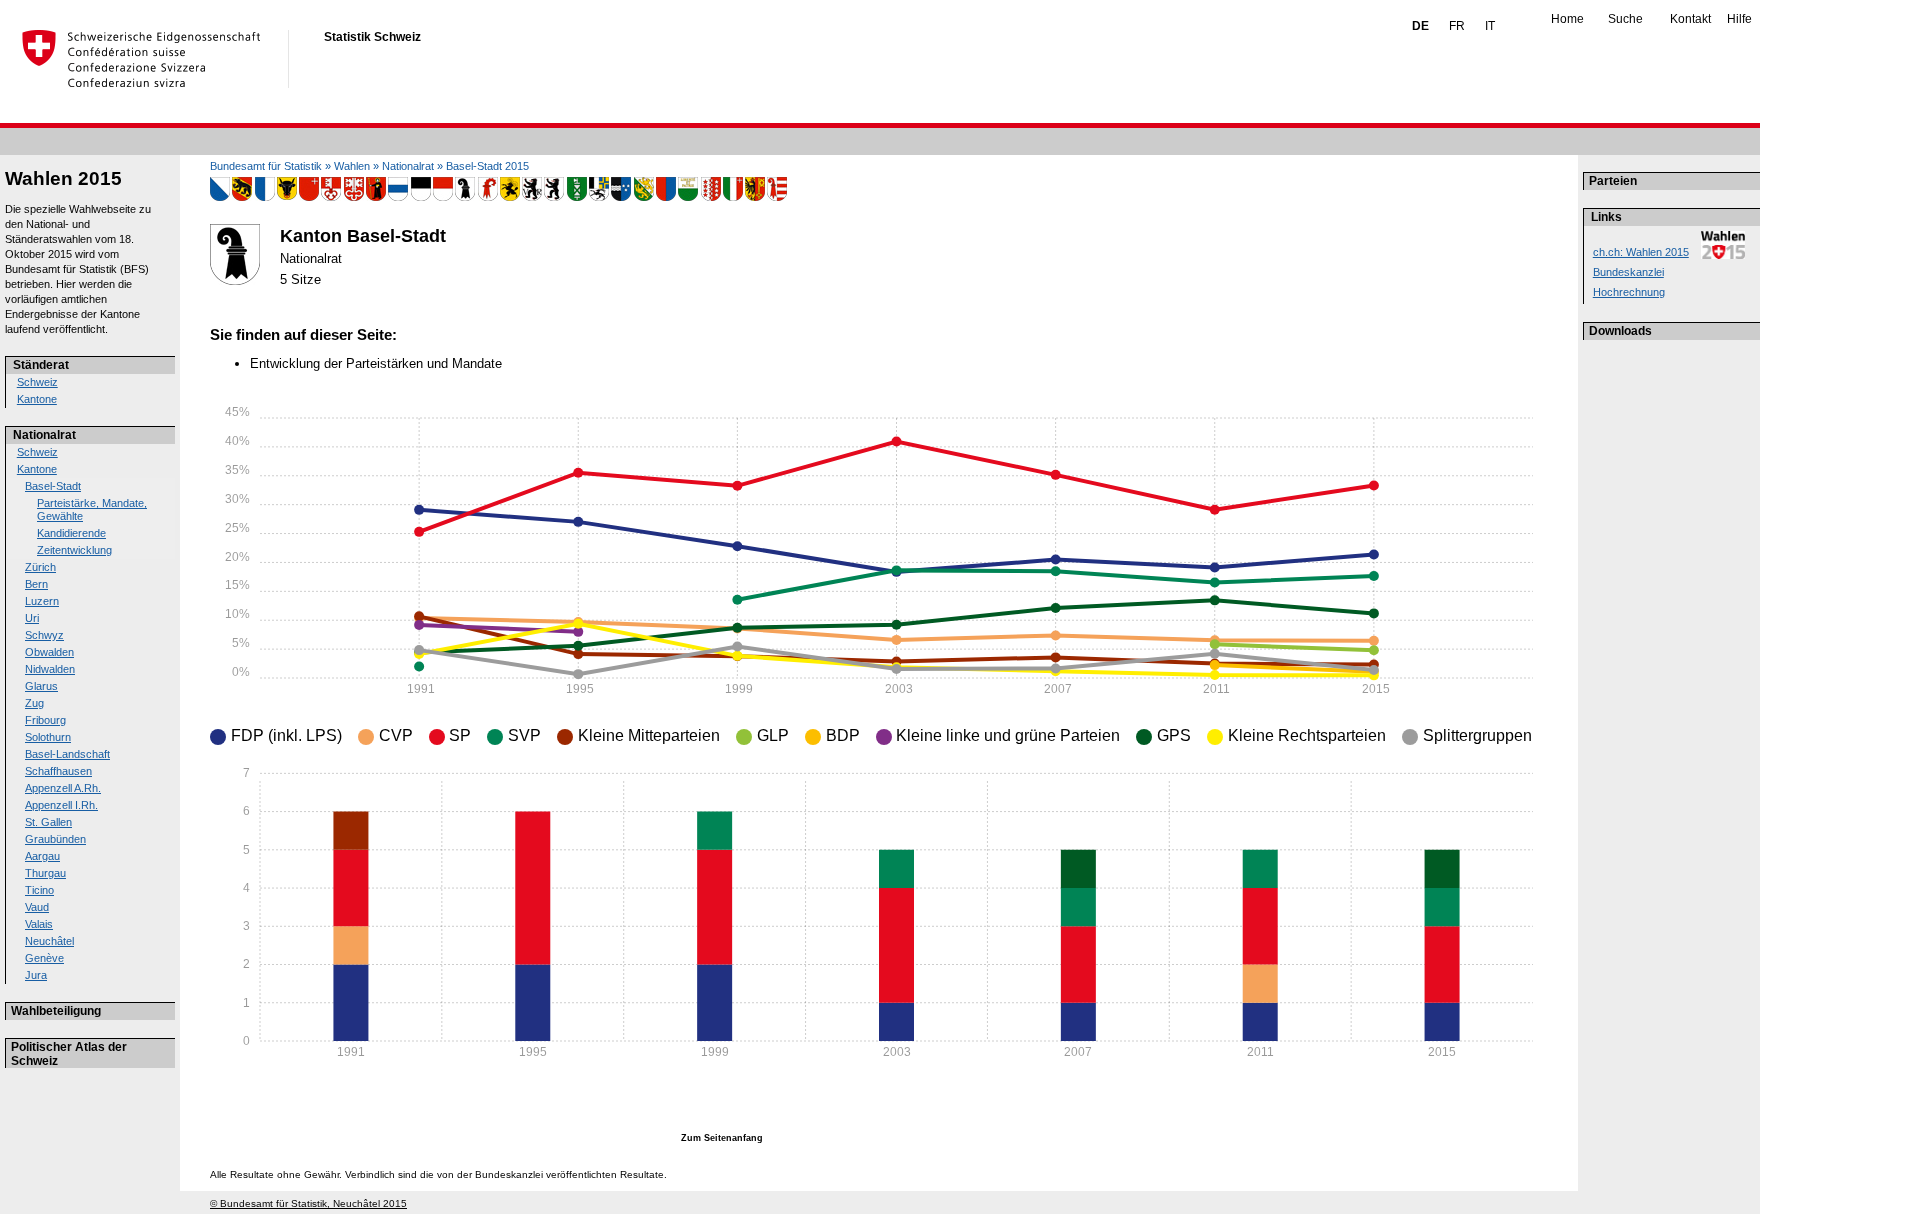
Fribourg (45, 720)
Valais (39, 924)
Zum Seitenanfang (722, 1138)
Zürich (40, 567)
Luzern (42, 601)
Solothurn (48, 737)
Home (1567, 19)
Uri (32, 618)
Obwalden (49, 652)
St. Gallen (48, 822)
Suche (1625, 19)
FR (1457, 26)
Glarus (41, 686)
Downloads (1620, 331)
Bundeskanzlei (1628, 272)
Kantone (37, 399)
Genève (44, 958)
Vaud (37, 907)
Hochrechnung (1629, 292)
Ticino (39, 890)
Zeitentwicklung (74, 550)
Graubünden (55, 839)
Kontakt (1690, 19)
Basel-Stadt (53, 486)
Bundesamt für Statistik (266, 166)
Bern (36, 584)
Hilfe (1739, 19)
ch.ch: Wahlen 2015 (1641, 252)
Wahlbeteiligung (56, 1011)
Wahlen (352, 166)
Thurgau (45, 873)
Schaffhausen (58, 771)
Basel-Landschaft (67, 754)
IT (1490, 26)
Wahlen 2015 (63, 178)
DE (1420, 26)
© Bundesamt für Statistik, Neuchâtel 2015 (308, 1203)
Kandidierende (71, 533)
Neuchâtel (49, 941)
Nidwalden (50, 669)
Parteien (1613, 181)
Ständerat (41, 365)
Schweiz (37, 382)
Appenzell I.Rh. (61, 805)
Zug (34, 703)
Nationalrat (44, 435)
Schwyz (44, 635)
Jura (36, 975)
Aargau (42, 856)
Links (1606, 217)
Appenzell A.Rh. (63, 788)
